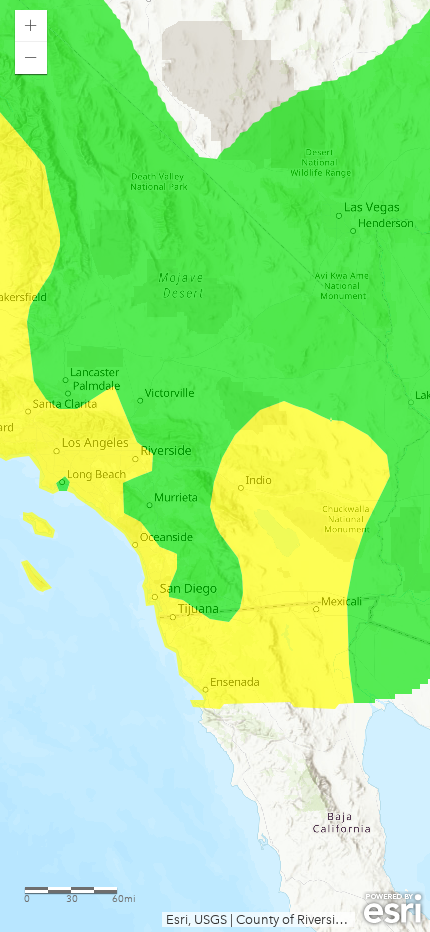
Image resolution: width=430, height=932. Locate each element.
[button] (31, 26)
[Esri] (392, 909)
